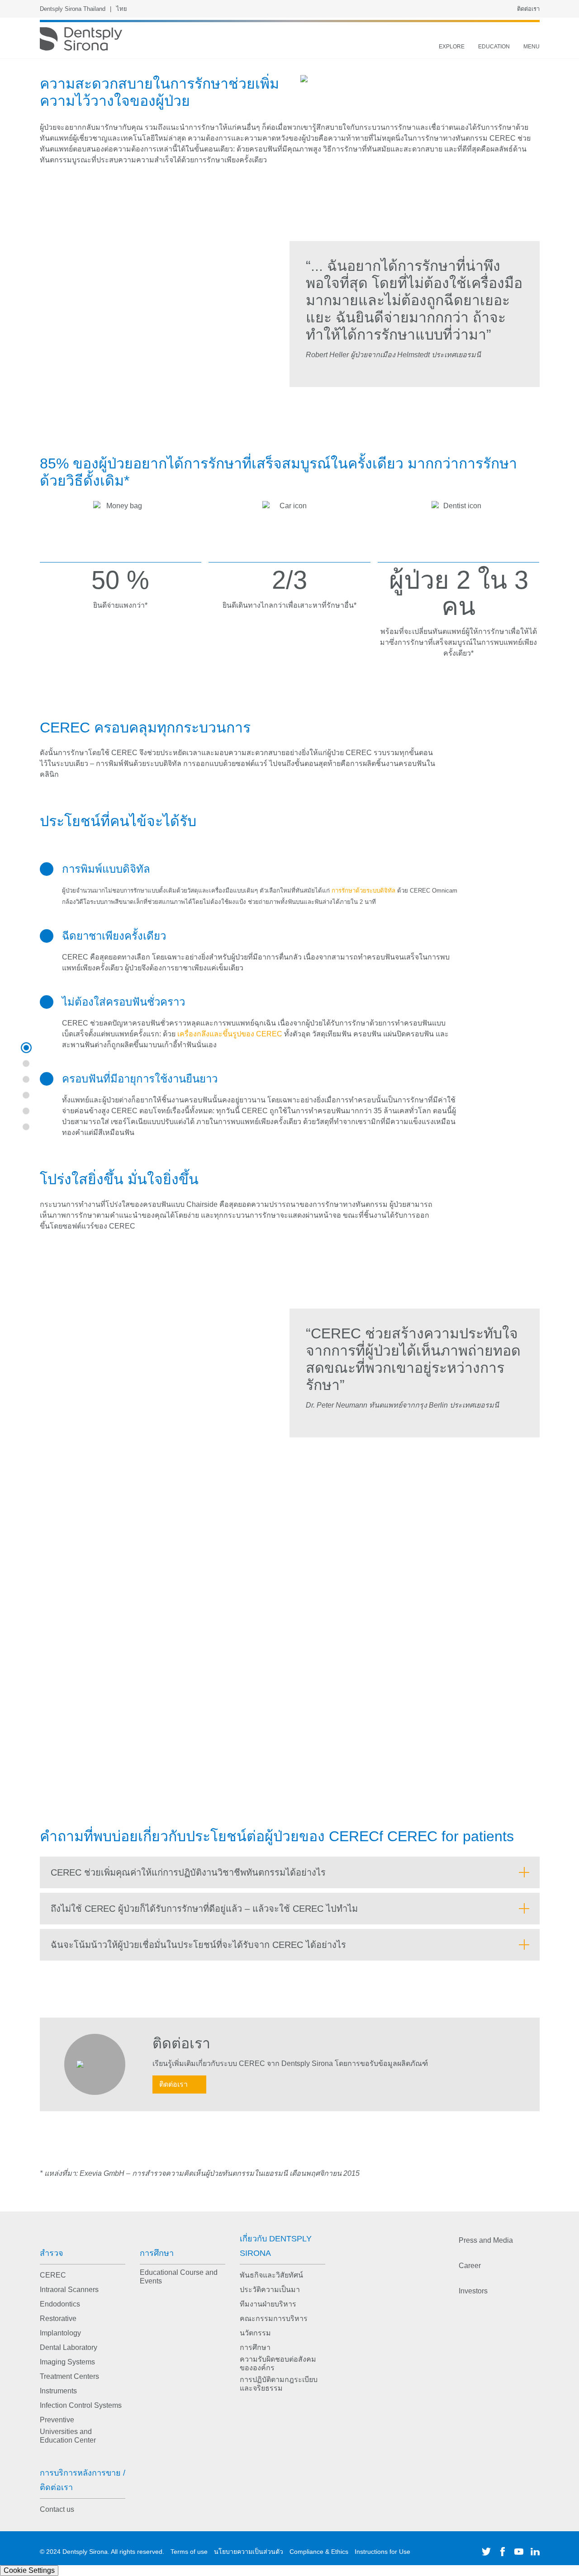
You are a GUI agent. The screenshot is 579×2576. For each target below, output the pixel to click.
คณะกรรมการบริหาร (274, 2318)
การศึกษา (157, 2253)
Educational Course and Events (179, 2277)
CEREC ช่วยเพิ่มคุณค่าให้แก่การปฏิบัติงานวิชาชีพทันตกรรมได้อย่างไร (188, 1872)
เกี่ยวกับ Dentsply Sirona (276, 2246)
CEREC (53, 2275)
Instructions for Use (382, 2552)
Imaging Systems (67, 2362)
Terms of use (189, 2552)
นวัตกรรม (255, 2333)
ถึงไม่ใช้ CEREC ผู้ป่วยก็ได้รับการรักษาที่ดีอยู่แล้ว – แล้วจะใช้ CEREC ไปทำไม (204, 1909)
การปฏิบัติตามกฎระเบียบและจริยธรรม (279, 2384)
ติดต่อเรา (528, 9)
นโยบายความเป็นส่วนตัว (249, 2552)
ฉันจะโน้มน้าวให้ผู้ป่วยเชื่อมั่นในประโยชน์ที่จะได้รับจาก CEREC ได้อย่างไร (198, 1945)
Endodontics (60, 2304)
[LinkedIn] (535, 2552)
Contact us (57, 2509)
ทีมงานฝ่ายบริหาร (268, 2304)
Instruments (58, 2391)
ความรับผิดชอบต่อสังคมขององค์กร (278, 2363)
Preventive (57, 2420)
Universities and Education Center (68, 2436)
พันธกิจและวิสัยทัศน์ (271, 2275)
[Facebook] (503, 2552)
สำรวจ (52, 2253)
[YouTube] (519, 2552)
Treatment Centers (69, 2376)
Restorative (58, 2318)
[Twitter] (486, 2552)
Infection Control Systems (81, 2405)
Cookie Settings (29, 2570)
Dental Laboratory (69, 2347)
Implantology (60, 2333)
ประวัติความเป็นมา (270, 2290)
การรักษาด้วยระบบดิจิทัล (364, 891)
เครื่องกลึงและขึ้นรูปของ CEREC (231, 1034)
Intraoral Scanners (69, 2290)
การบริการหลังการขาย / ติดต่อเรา (83, 2480)
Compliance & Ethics (319, 2552)
